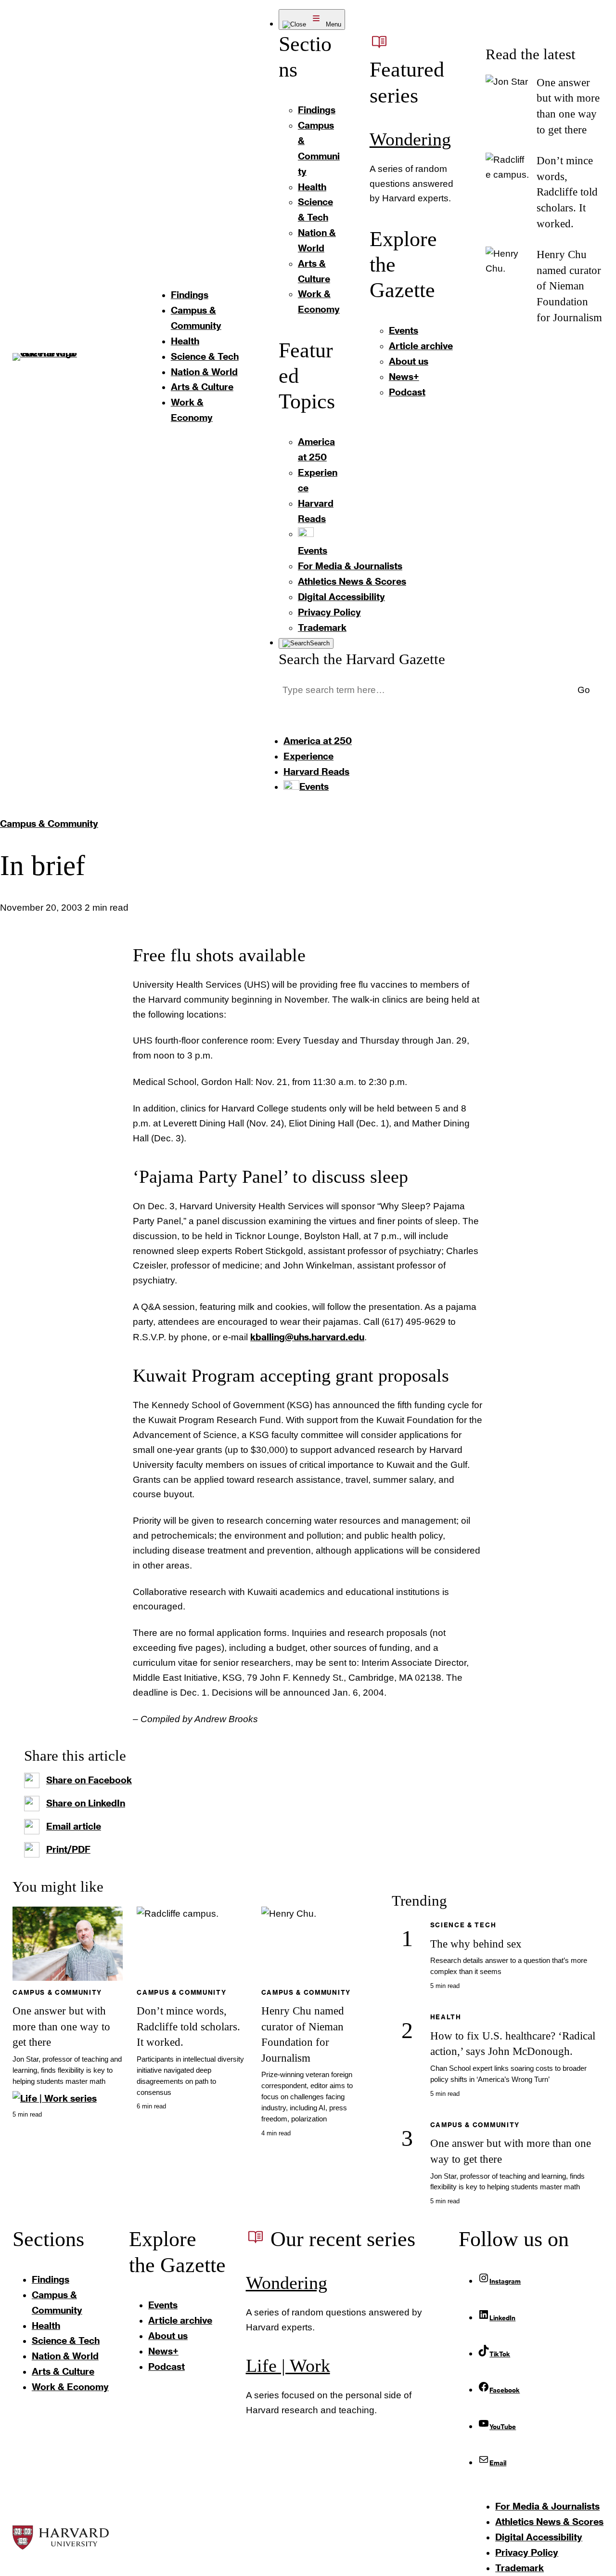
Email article (74, 1826)
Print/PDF (68, 1849)
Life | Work (288, 2366)
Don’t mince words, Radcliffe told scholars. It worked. (567, 192)
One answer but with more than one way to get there (61, 2026)
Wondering (410, 139)
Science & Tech (463, 1925)
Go (584, 690)
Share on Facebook (89, 1780)
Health (446, 2017)
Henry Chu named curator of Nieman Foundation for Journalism (569, 286)
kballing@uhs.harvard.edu (307, 1337)
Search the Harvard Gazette (362, 659)
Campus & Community (49, 823)
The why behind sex (476, 1944)
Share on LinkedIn (86, 1803)
